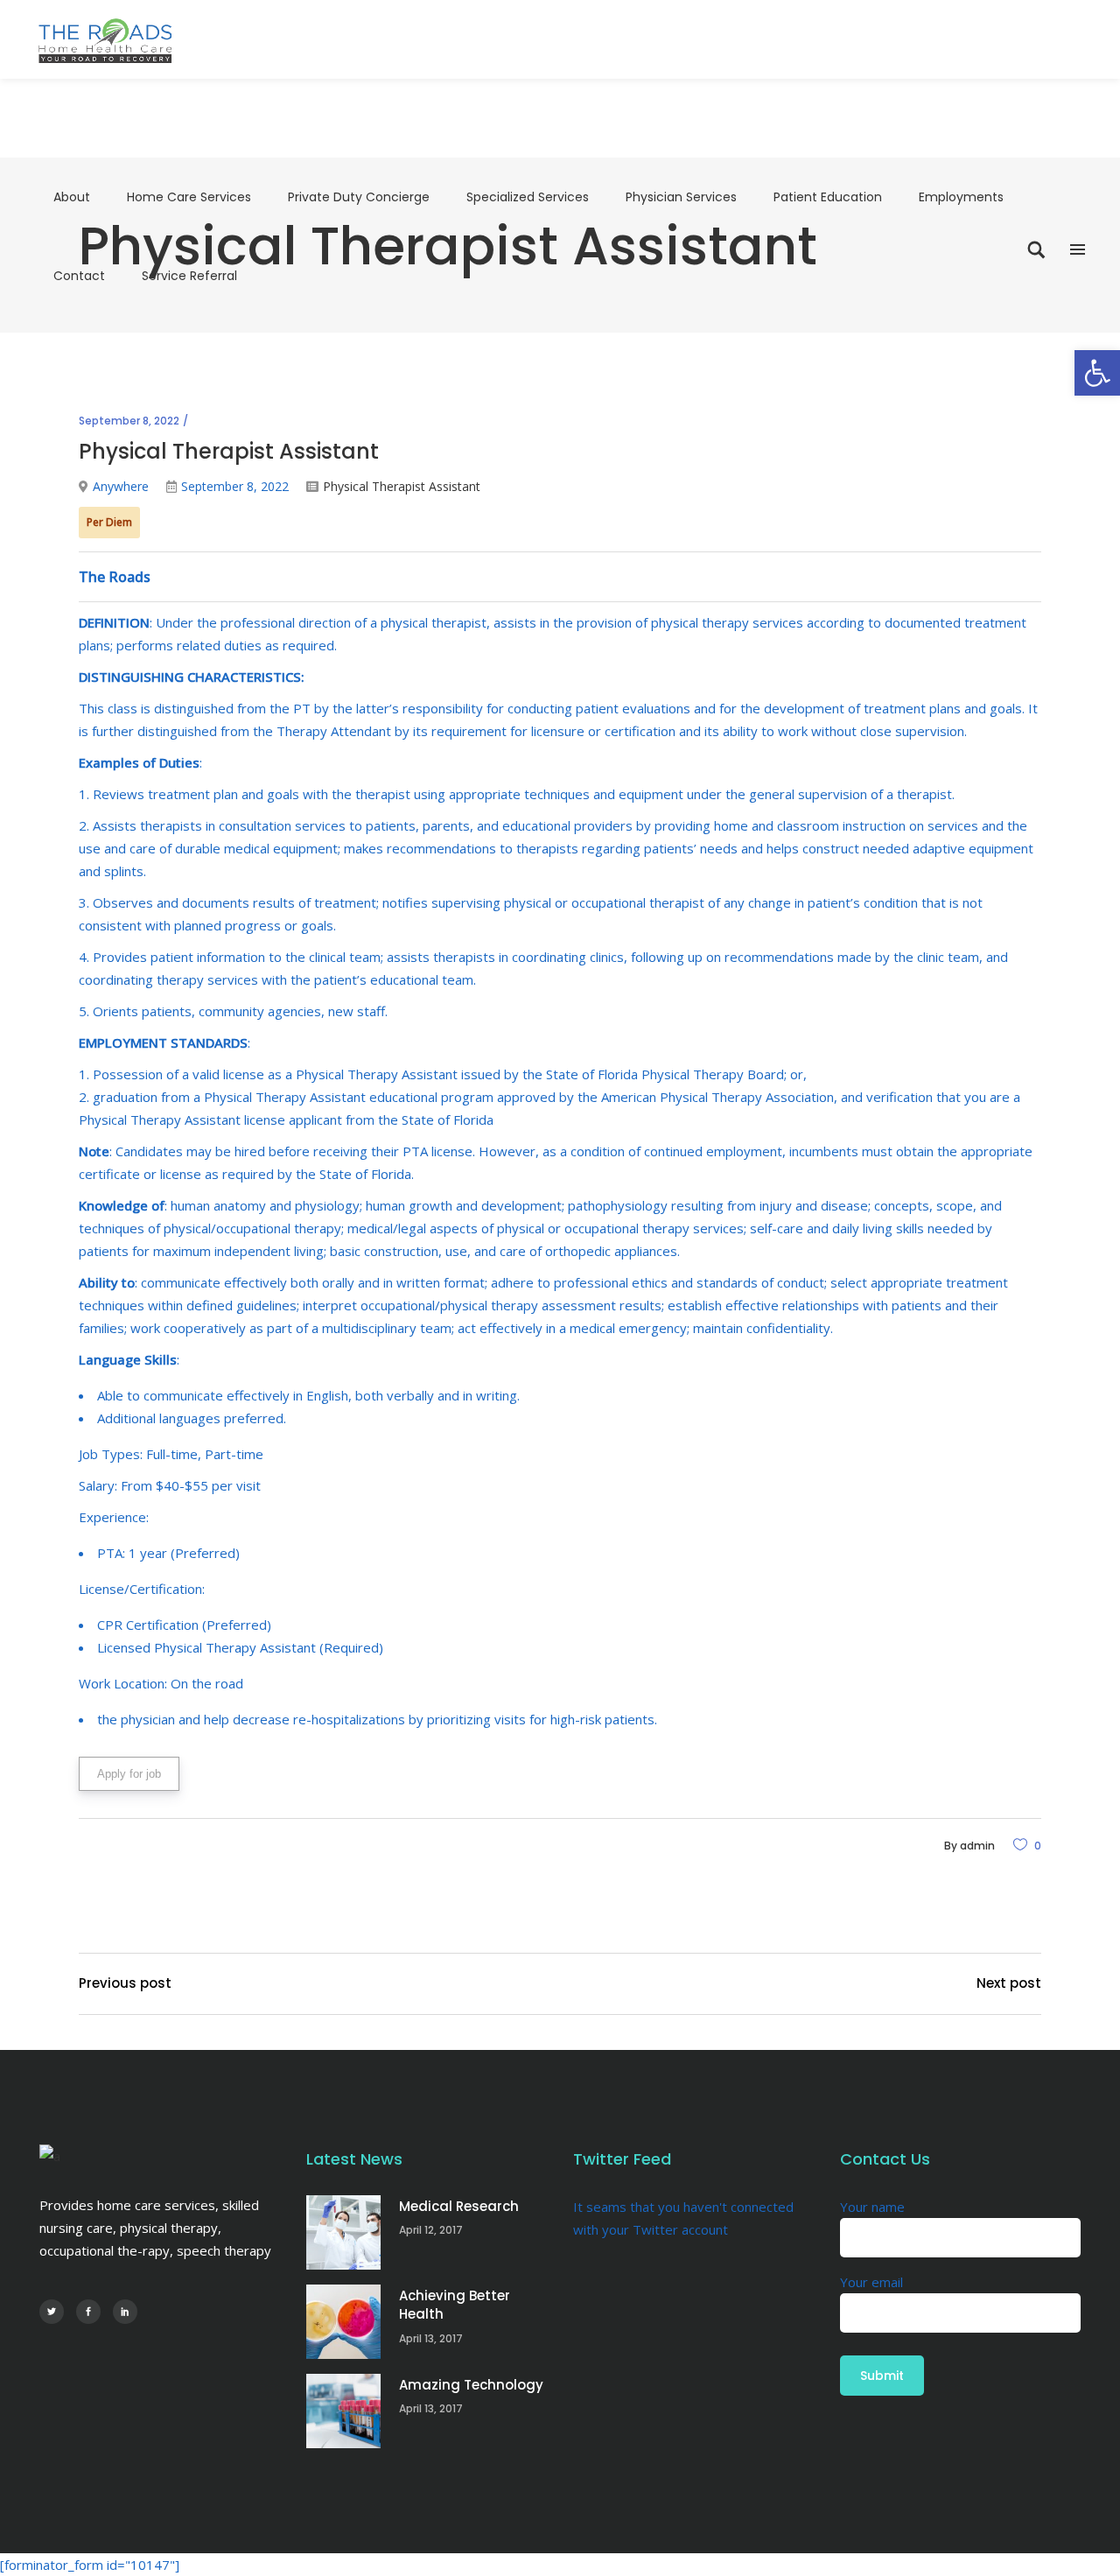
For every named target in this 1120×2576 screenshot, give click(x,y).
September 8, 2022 (129, 421)
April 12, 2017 (431, 2230)
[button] (1097, 373)
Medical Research (459, 2206)
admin (977, 1846)
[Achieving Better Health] (343, 2322)
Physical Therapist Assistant (402, 486)
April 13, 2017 (431, 2338)
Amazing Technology (471, 2385)
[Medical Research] (343, 2232)
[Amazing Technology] (343, 2411)
